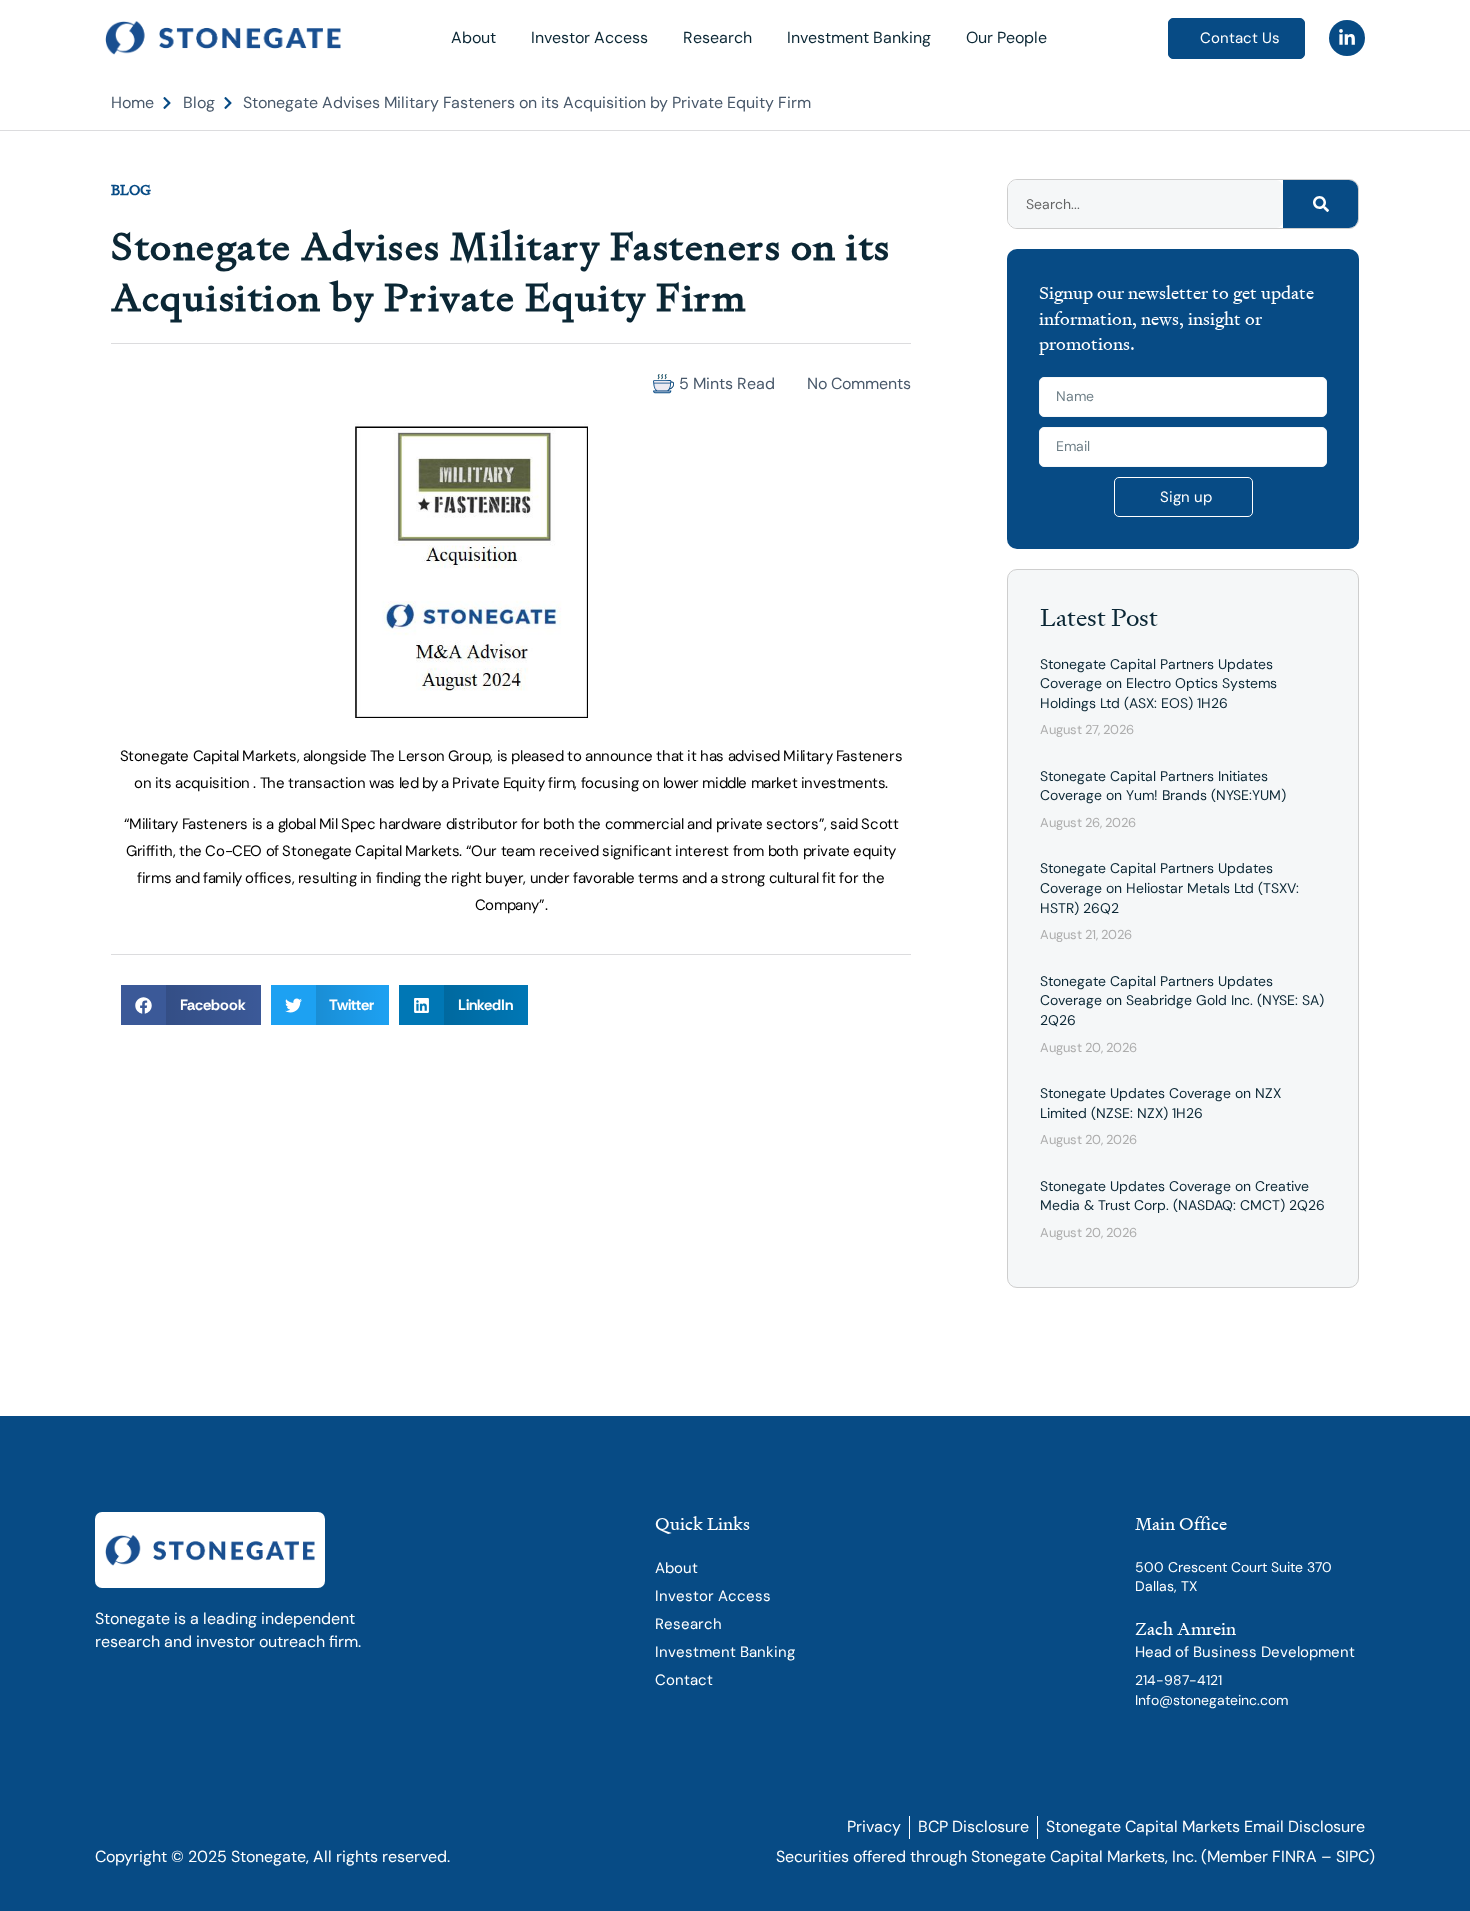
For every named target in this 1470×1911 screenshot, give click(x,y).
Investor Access (589, 37)
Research (717, 37)
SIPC (1352, 1856)
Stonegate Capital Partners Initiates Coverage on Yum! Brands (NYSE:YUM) (1163, 786)
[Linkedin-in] (1347, 38)
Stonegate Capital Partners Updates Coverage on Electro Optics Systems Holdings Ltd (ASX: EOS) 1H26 (1158, 683)
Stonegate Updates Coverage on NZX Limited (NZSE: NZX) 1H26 (1160, 1103)
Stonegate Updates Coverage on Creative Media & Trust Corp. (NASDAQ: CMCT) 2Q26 (1182, 1196)
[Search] (1320, 204)
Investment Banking (859, 37)
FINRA (1294, 1856)
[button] (129, 383)
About (473, 37)
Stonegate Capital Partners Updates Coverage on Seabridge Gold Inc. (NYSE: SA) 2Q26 (1182, 1000)
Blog (131, 189)
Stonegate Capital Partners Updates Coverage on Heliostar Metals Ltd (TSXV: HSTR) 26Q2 (1169, 887)
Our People (1006, 37)
